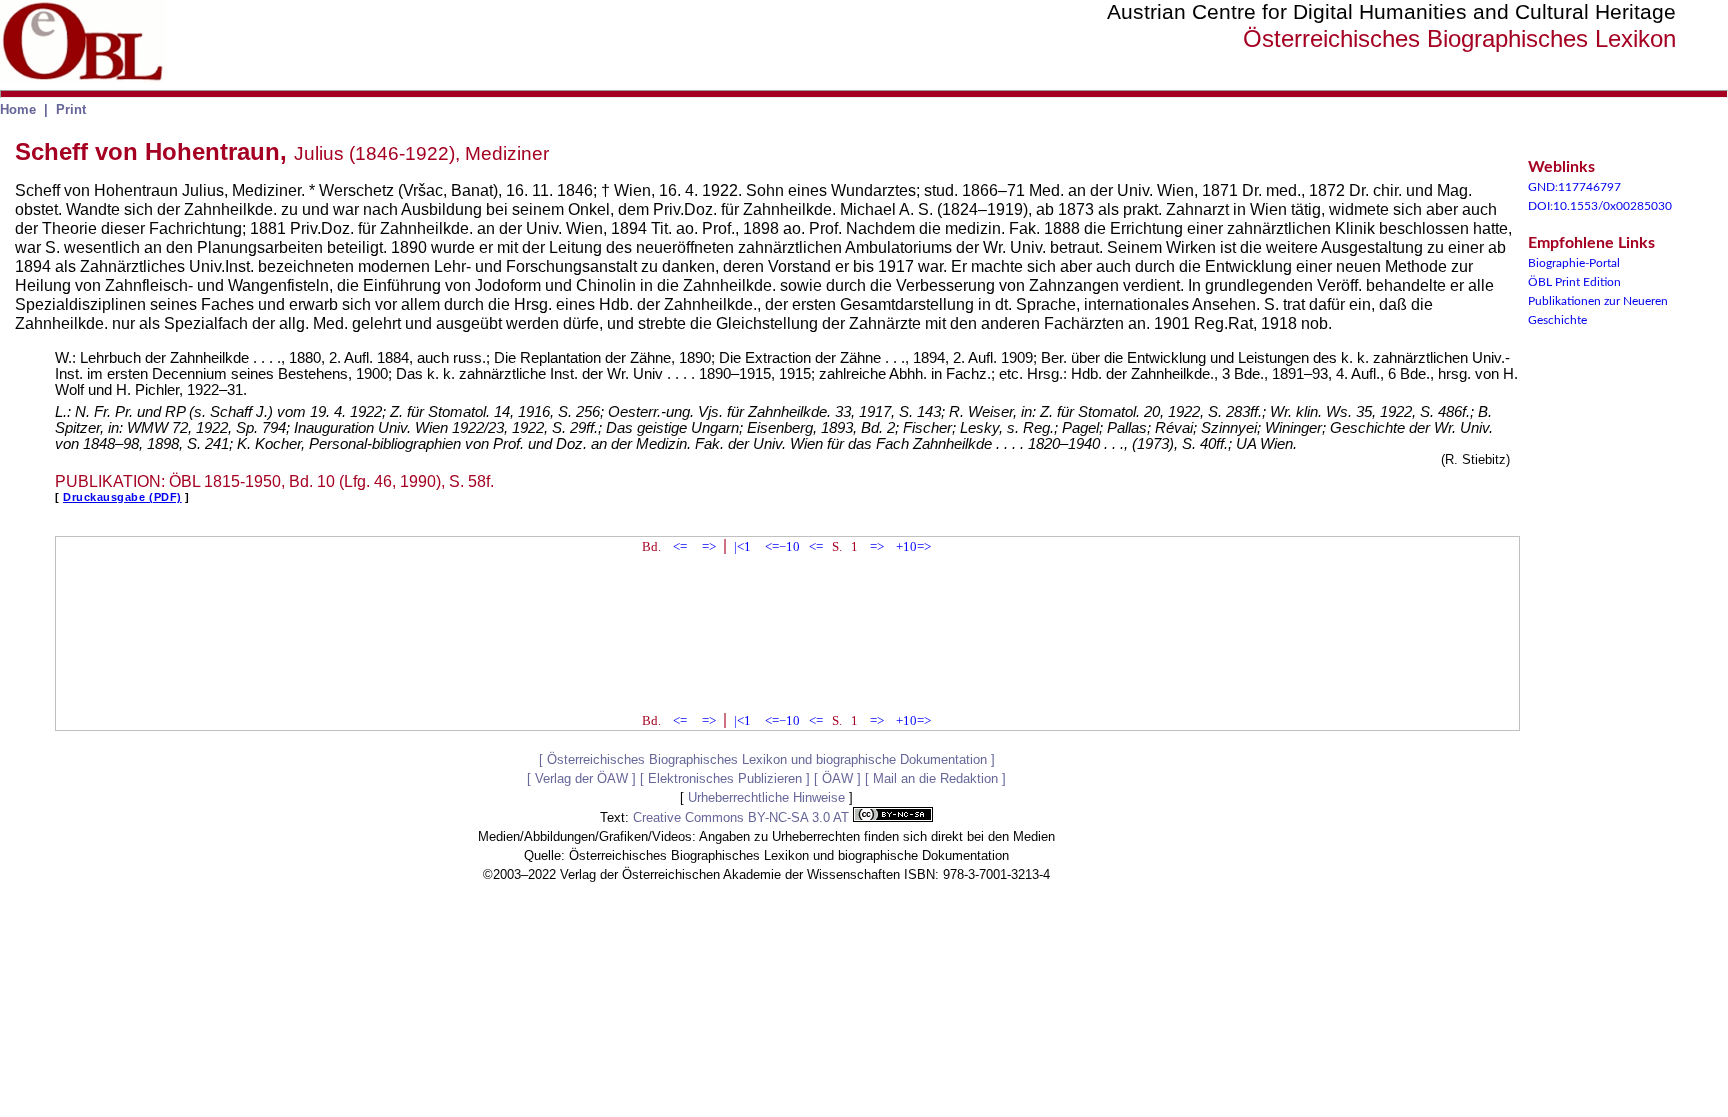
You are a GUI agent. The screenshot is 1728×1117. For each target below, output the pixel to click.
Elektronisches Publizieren (725, 778)
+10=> (913, 546)
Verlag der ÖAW (581, 778)
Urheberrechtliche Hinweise (766, 797)
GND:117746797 (1574, 187)
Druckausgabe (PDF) (122, 497)
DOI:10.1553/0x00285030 (1600, 206)
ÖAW (837, 778)
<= (680, 546)
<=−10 (782, 546)
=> (709, 546)
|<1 (742, 546)
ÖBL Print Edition (1574, 282)
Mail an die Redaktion (935, 778)
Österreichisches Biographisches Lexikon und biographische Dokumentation (767, 759)
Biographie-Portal (1574, 263)
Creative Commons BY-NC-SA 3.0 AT (743, 817)
